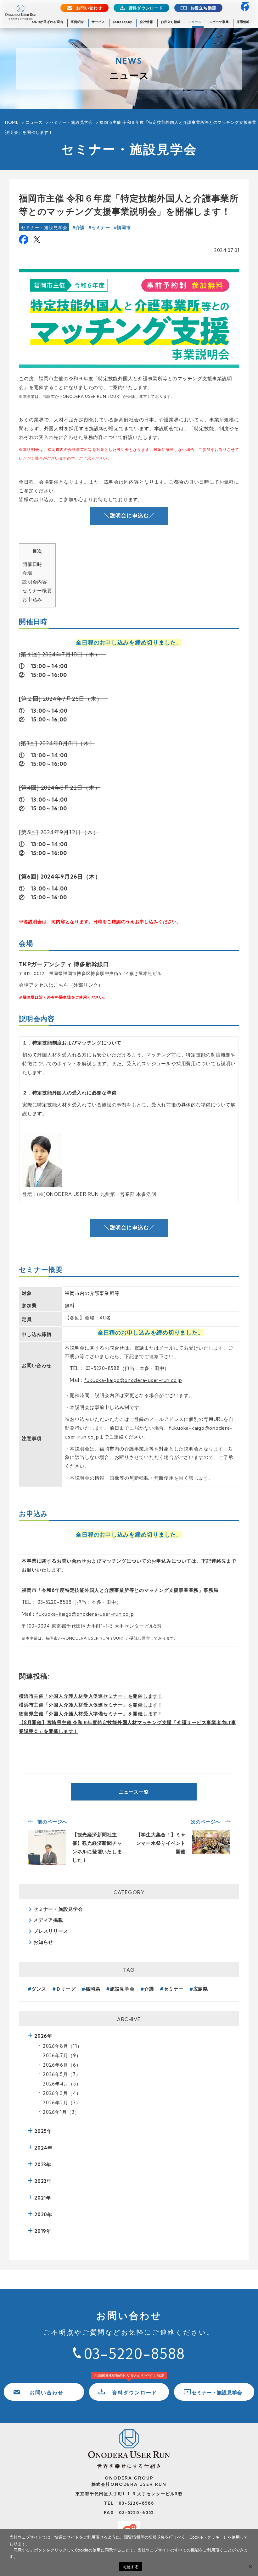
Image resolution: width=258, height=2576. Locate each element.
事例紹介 (77, 22)
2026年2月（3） (62, 2103)
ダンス (39, 1989)
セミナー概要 (37, 591)
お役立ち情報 (171, 22)
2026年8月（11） (62, 2046)
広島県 (201, 1989)
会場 (27, 573)
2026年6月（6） (62, 2065)
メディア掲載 (48, 1920)
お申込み (32, 599)
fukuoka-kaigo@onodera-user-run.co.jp (133, 1380)
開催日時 (32, 564)
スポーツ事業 (219, 22)
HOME (12, 122)
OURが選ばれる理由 (48, 22)
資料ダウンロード (146, 8)
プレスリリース (51, 1931)
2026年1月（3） (61, 2112)
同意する (131, 2567)
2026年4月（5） (62, 2084)
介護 (80, 227)
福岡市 (124, 227)
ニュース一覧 (134, 1792)
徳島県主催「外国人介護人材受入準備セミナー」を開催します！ (91, 1714)
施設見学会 (122, 1989)
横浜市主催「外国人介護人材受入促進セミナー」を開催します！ (91, 1696)
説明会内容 (35, 582)
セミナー (101, 227)
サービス (98, 22)
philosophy (122, 22)
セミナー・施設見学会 (71, 122)
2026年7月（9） (62, 2055)
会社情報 (146, 22)
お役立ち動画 (203, 8)
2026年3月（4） (62, 2093)
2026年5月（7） (62, 2074)
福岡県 (93, 1989)
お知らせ (43, 1942)
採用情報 (243, 22)
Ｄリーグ (66, 1989)
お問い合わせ (89, 8)
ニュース (195, 22)
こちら (61, 985)
